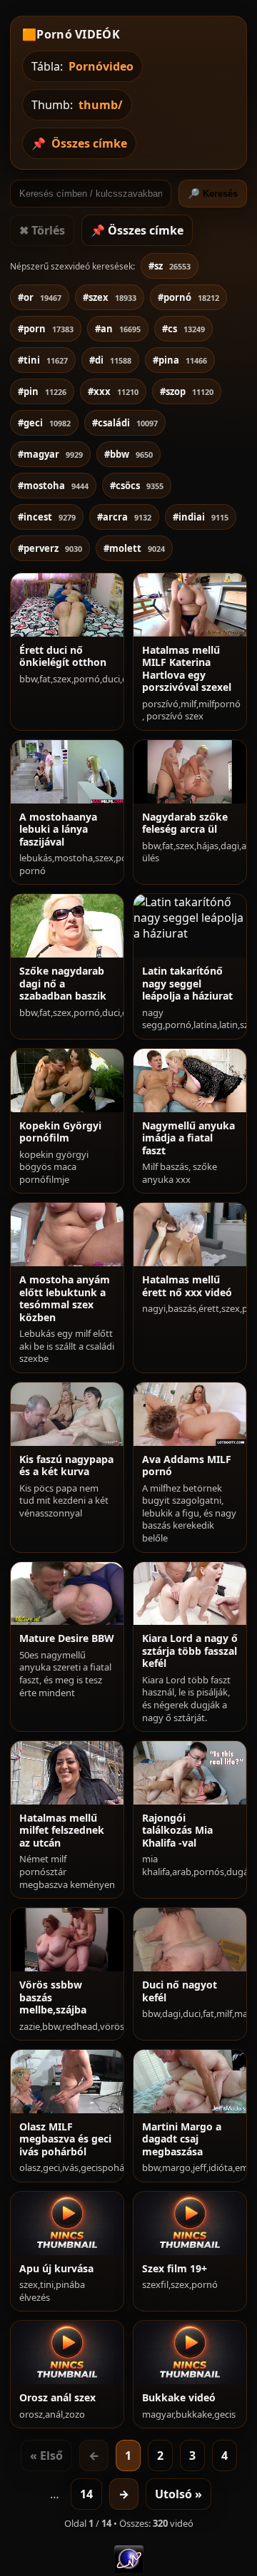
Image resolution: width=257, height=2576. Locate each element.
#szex (110, 297)
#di (110, 360)
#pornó (188, 297)
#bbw (128, 454)
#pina (180, 360)
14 (86, 2494)
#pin (42, 391)
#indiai (201, 517)
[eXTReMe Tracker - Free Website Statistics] (129, 2568)
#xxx (113, 391)
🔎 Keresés (213, 194)
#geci (44, 423)
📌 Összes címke (137, 230)
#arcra (124, 517)
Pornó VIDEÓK (78, 34)
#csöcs (137, 486)
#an (118, 329)
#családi (125, 423)
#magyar (50, 454)
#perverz (50, 548)
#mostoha (53, 486)
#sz (170, 266)
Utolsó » (178, 2494)
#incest (47, 517)
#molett (134, 548)
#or (40, 297)
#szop (187, 391)
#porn (46, 329)
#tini (43, 360)
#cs (183, 329)
